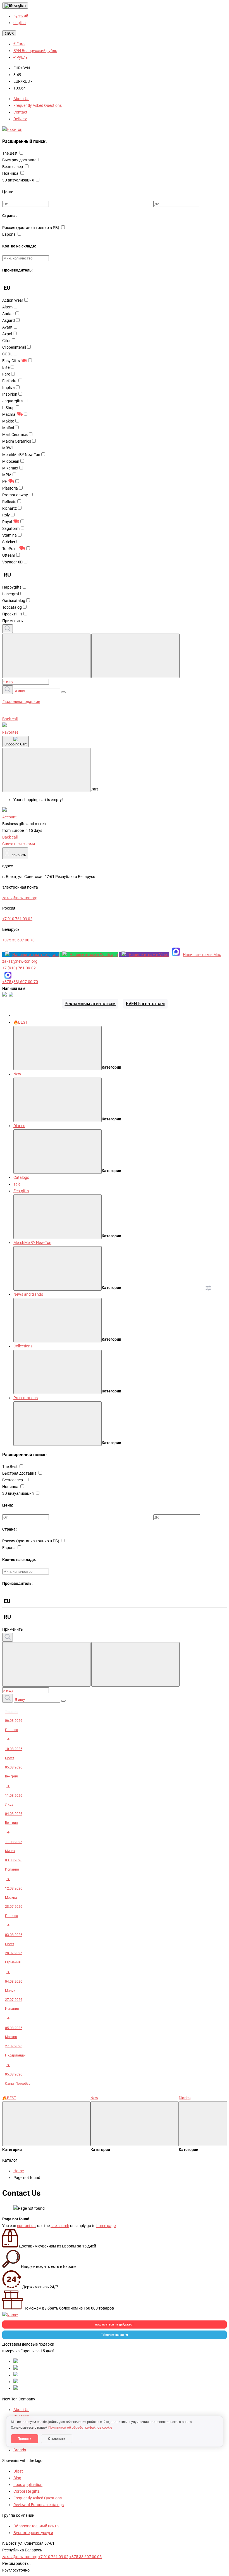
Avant (7, 327)
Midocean (11, 461)
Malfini (8, 428)
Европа (9, 234)
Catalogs (21, 1177)
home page (106, 2226)
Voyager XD (12, 562)
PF (5, 481)
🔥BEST (20, 1022)
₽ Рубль (21, 57)
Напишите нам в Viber (149, 955)
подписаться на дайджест (115, 2324)
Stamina (9, 535)
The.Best (10, 153)
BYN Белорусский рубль (35, 51)
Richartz (9, 508)
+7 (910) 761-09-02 (19, 968)
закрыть (15, 853)
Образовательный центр (36, 2526)
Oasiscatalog (14, 601)
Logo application (28, 2485)
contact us (26, 2226)
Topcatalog (12, 607)
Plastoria (10, 488)
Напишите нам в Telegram (35, 955)
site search (60, 2226)
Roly (6, 515)
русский (21, 16)
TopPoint (10, 549)
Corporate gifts (27, 2491)
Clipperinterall (14, 347)
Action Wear (13, 300)
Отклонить (57, 2439)
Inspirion (10, 394)
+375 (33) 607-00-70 (20, 982)
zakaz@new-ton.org (20, 961)
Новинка (11, 173)
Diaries (19, 1126)
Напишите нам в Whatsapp (94, 955)
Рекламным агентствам (90, 1004)
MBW (7, 448)
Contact (20, 112)
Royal (7, 522)
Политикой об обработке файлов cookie (80, 2428)
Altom (7, 307)
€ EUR (9, 33)
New (17, 1074)
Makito (8, 421)
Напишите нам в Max (202, 955)
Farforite (10, 381)
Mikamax (10, 468)
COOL (7, 354)
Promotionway (15, 495)
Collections (23, 1346)
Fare (6, 374)
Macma (9, 414)
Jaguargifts (12, 401)
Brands (20, 2450)
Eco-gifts (21, 1191)
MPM (7, 475)
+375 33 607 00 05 (85, 2557)
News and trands (28, 1294)
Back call (10, 719)
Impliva (9, 388)
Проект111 (12, 614)
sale (17, 1184)
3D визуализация (18, 180)
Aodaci (8, 314)
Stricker (9, 542)
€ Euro (19, 44)
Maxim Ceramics (17, 441)
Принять (25, 2439)
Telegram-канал (112, 2335)
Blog (17, 2478)
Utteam (9, 555)
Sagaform (11, 528)
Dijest (18, 2471)
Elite (6, 367)
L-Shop (8, 408)
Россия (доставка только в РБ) (31, 228)
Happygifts (12, 587)
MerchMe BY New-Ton (21, 455)
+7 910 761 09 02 (53, 2557)
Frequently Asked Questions (38, 105)
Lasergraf (11, 594)
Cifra (6, 341)
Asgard (9, 320)
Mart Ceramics (15, 435)
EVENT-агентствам (145, 1004)
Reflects (9, 502)
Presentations (26, 1398)
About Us (21, 99)
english (20, 5)
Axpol (7, 334)
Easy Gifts (11, 361)
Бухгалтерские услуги (33, 2533)
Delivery (20, 119)
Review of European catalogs (39, 2505)
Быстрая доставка (20, 160)
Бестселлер (13, 167)
